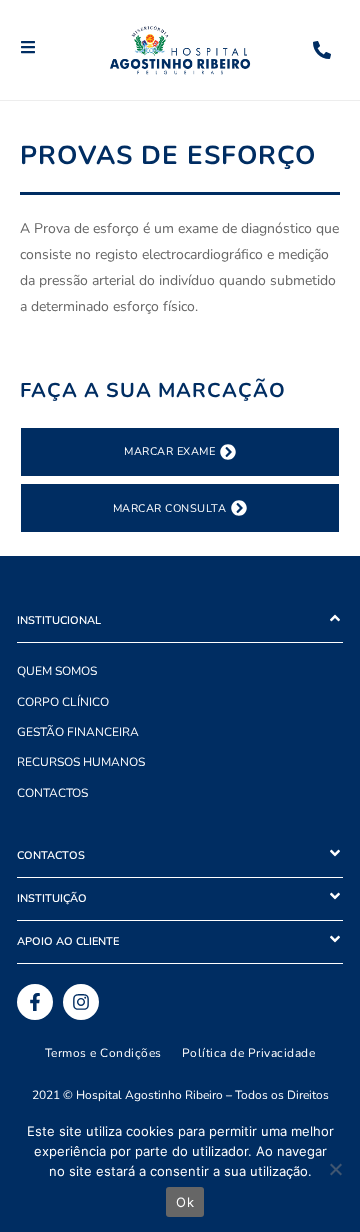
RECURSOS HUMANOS (81, 762)
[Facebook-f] (35, 1002)
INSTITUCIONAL (59, 620)
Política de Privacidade (249, 1053)
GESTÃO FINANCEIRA (78, 732)
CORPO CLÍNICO (63, 702)
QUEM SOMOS (57, 671)
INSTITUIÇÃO (52, 898)
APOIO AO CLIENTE (68, 941)
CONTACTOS (52, 793)
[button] (180, 621)
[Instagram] (81, 1002)
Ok (185, 1202)
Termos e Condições (103, 1053)
